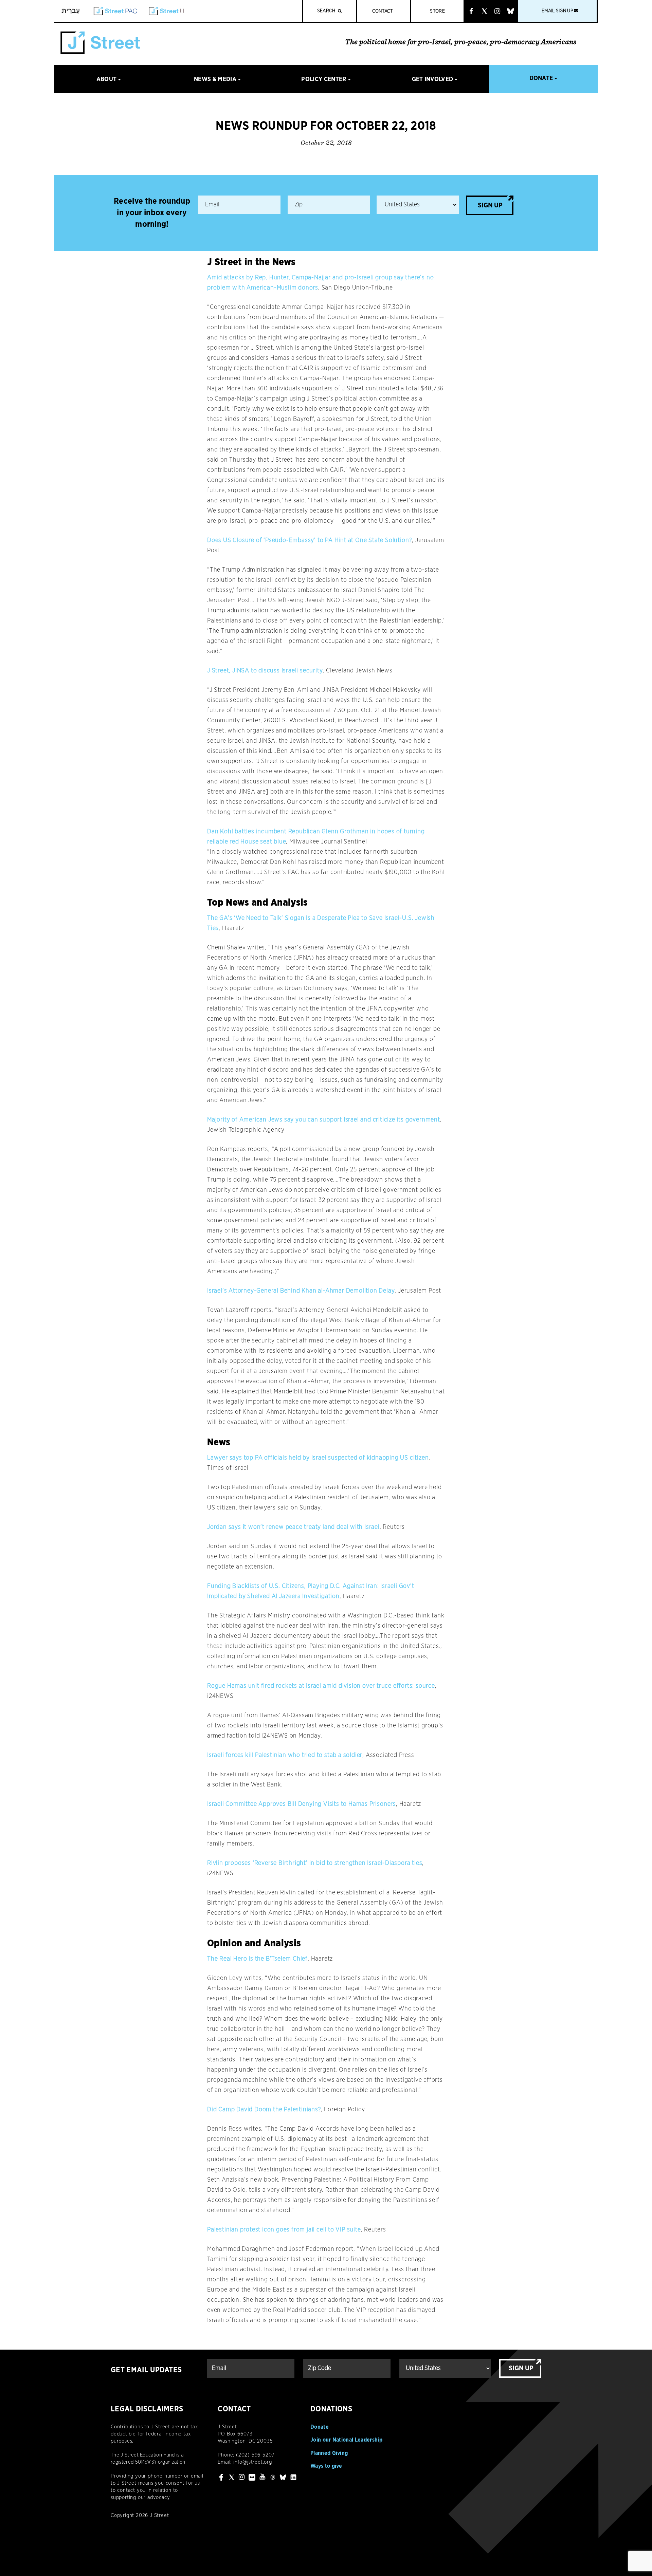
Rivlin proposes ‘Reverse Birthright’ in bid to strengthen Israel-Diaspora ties (315, 1863)
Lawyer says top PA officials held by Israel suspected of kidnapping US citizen (318, 1458)
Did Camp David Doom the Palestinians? (264, 2110)
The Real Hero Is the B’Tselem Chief (257, 1959)
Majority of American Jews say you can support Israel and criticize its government (324, 1120)
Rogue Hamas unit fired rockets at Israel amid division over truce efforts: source (321, 1686)
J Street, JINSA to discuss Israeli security (265, 671)
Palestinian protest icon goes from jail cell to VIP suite (284, 2230)
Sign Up (490, 205)
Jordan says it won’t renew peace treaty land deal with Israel (293, 1527)
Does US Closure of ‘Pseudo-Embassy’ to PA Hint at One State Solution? (310, 540)
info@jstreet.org (253, 2462)
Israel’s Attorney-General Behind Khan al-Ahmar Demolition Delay (301, 1291)
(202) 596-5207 (255, 2455)
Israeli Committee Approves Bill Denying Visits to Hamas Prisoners (302, 1804)
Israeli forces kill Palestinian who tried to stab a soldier (285, 1755)
